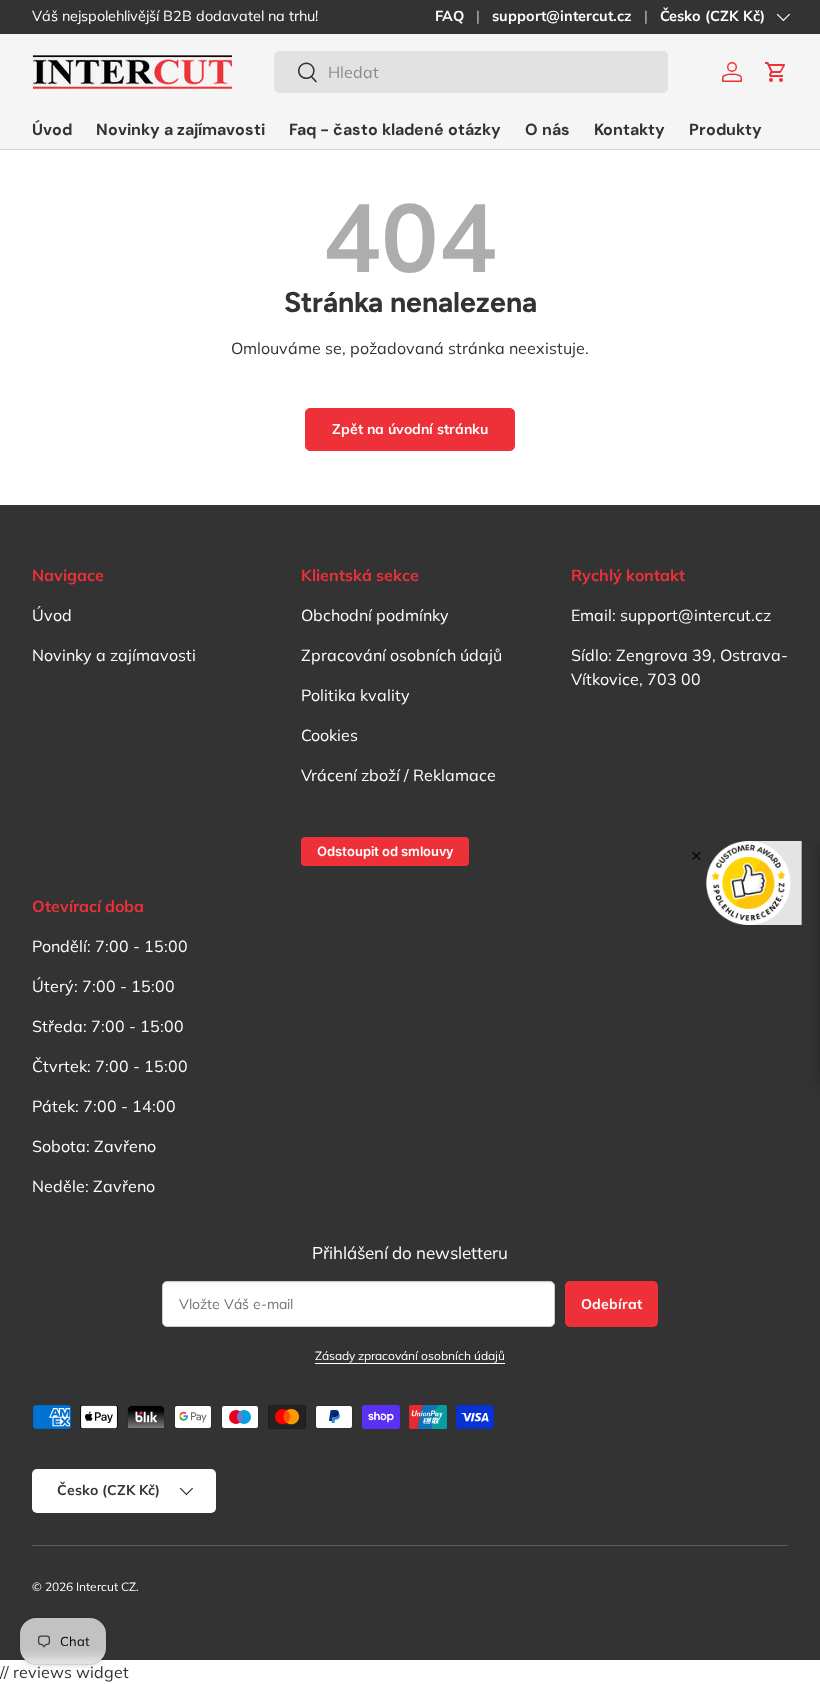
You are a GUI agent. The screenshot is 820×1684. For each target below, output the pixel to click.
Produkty (725, 129)
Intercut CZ (106, 1586)
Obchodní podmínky (375, 615)
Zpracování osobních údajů (401, 655)
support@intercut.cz (562, 16)
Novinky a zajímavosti (180, 129)
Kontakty (629, 129)
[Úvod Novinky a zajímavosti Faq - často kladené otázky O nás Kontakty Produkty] (397, 129)
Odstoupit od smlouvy (385, 851)
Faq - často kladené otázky (395, 129)
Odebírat (611, 1304)
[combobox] (471, 72)
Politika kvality (355, 695)
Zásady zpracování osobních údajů (410, 1355)
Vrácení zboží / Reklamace (398, 775)
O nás (547, 129)
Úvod (52, 129)
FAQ (449, 16)
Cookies (329, 735)
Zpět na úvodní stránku (410, 429)
